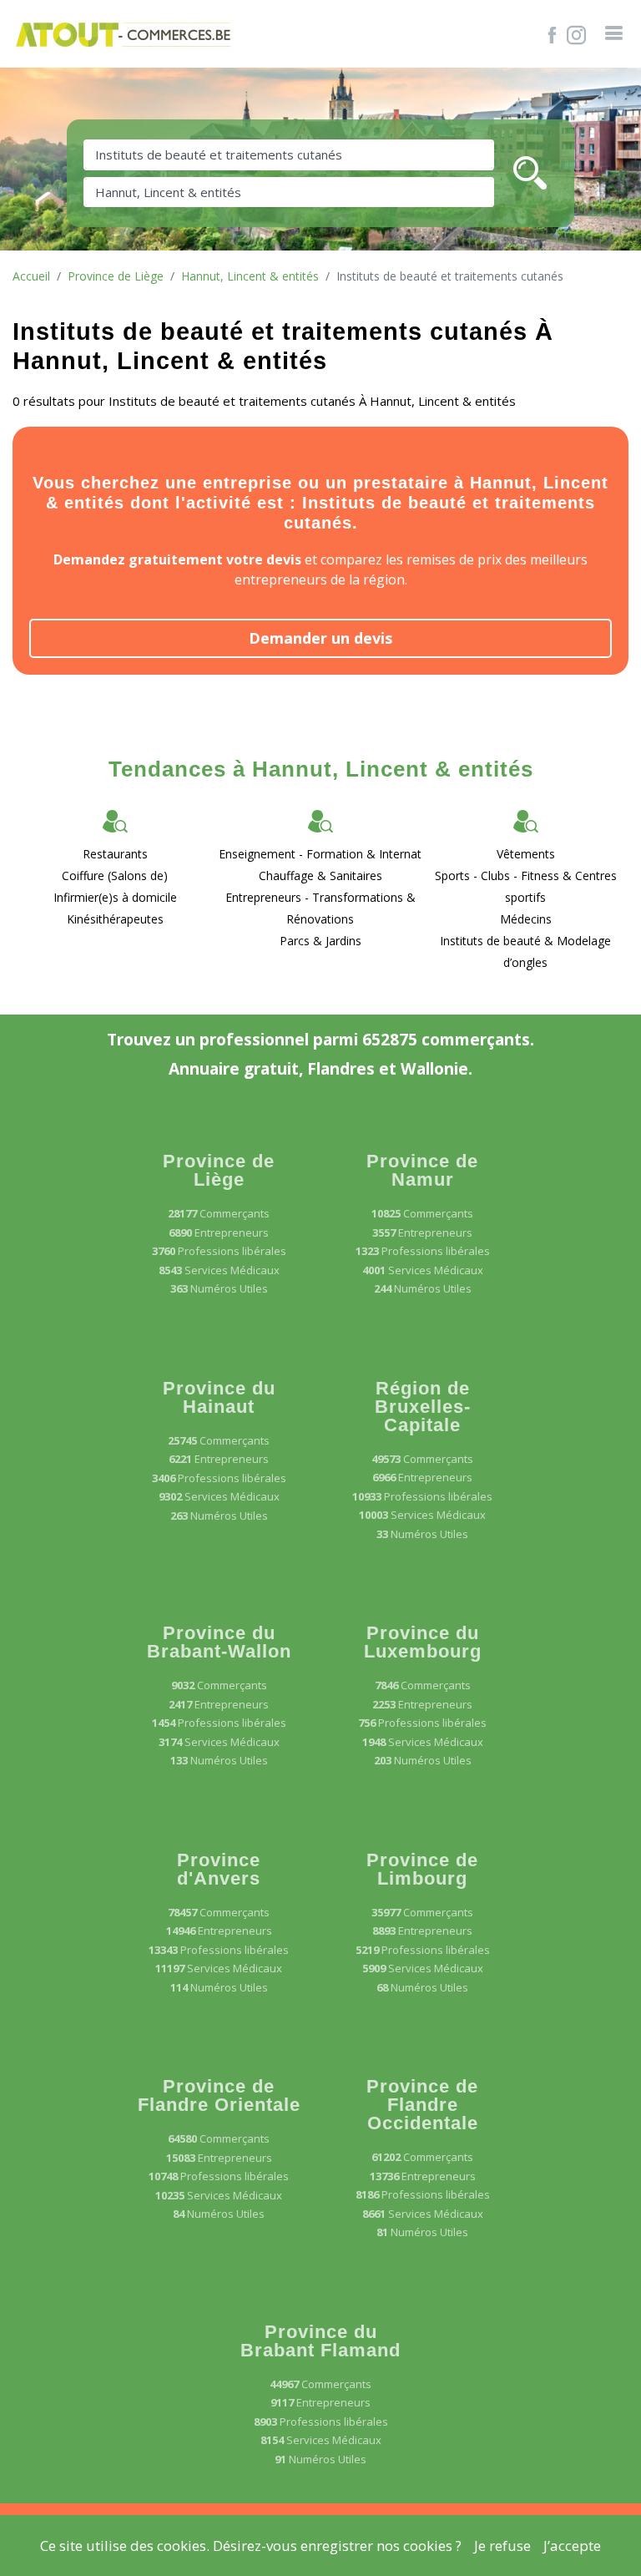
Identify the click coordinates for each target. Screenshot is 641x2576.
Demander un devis (320, 638)
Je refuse (502, 2546)
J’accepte (572, 2546)
